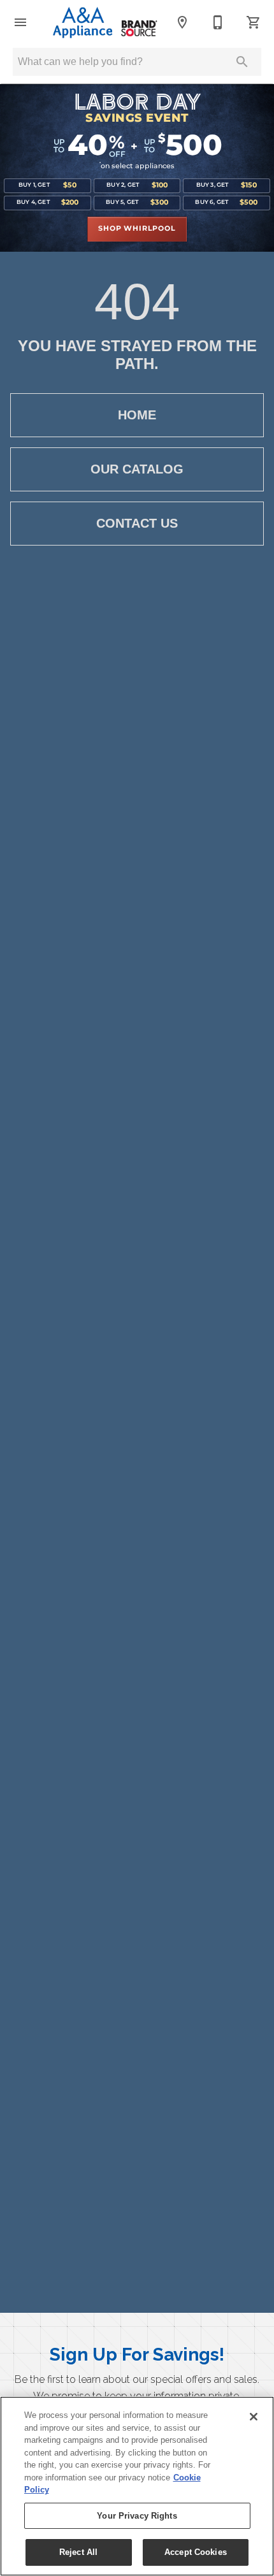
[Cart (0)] (254, 22)
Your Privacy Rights (137, 2516)
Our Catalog (137, 469)
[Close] (254, 2417)
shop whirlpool (137, 229)
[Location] (182, 22)
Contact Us (137, 523)
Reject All (78, 2552)
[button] (20, 22)
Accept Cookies (196, 2552)
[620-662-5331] (218, 22)
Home (137, 415)
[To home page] (101, 22)
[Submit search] (242, 62)
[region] (137, 2486)
